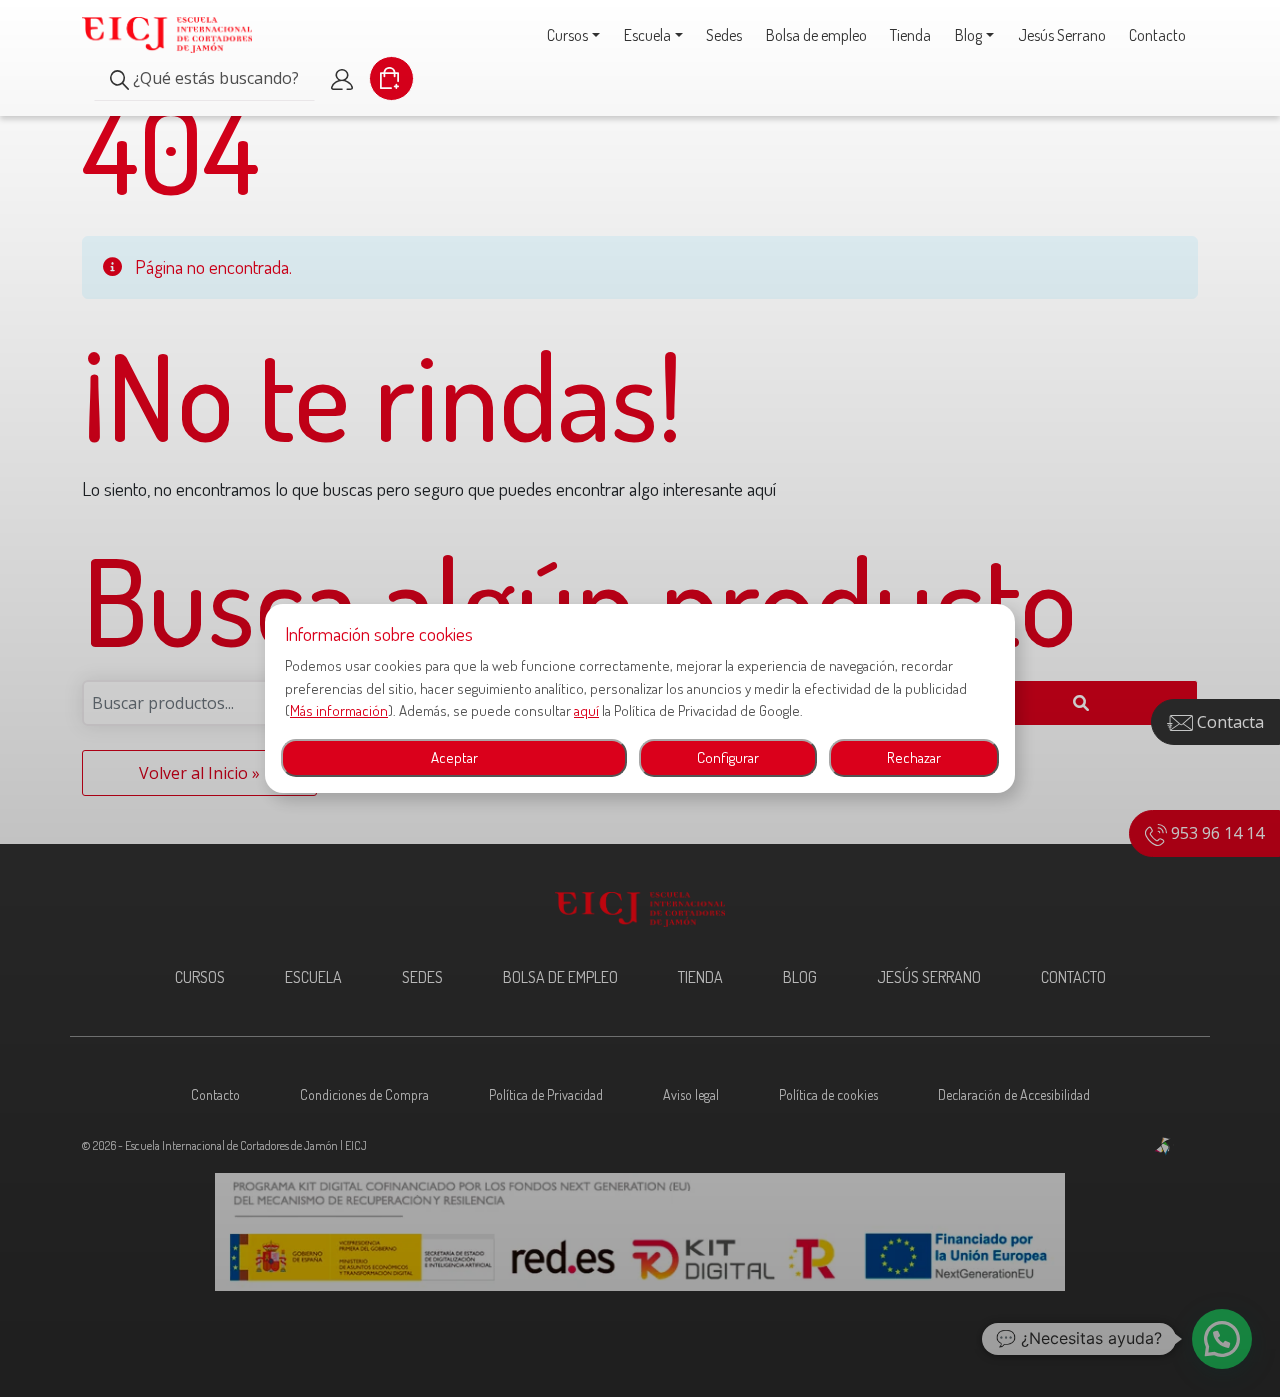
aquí (586, 710)
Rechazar (914, 757)
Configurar (728, 757)
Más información (339, 710)
